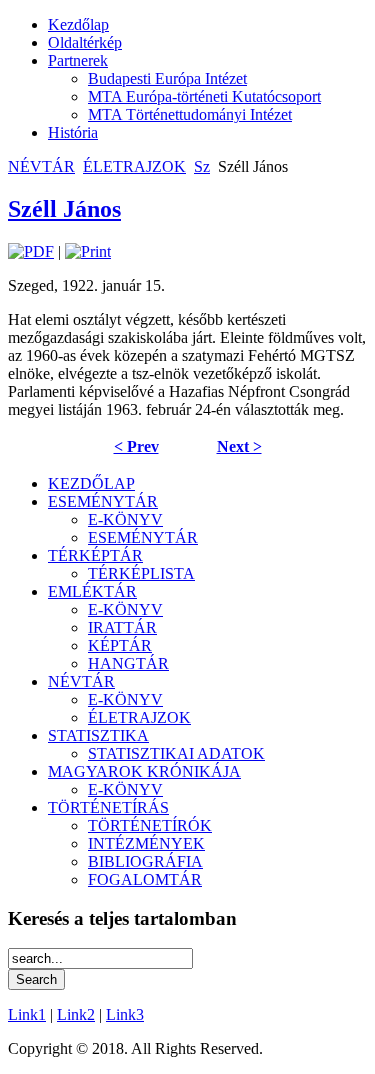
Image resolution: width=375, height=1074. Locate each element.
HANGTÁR (128, 663)
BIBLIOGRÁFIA (145, 861)
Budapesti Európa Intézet (167, 78)
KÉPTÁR (120, 645)
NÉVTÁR (41, 166)
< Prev (136, 446)
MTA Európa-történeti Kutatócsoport (204, 96)
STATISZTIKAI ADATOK (176, 753)
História (73, 132)
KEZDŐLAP (91, 483)
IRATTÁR (122, 627)
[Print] (88, 251)
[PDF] (31, 251)
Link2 (76, 1014)
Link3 (125, 1014)
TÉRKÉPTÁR (95, 555)
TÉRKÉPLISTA (141, 573)
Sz (202, 166)
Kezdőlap (78, 24)
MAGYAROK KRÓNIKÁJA (144, 771)
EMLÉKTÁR (92, 591)
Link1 (27, 1014)
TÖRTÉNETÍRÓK (150, 825)
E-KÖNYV (125, 519)
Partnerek (78, 60)
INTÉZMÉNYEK (146, 843)
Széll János (64, 209)
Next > (239, 446)
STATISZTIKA (98, 735)
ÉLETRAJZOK (134, 166)
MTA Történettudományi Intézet (190, 114)
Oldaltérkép (85, 42)
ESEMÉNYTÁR (103, 501)
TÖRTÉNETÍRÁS (108, 807)
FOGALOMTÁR (145, 879)
